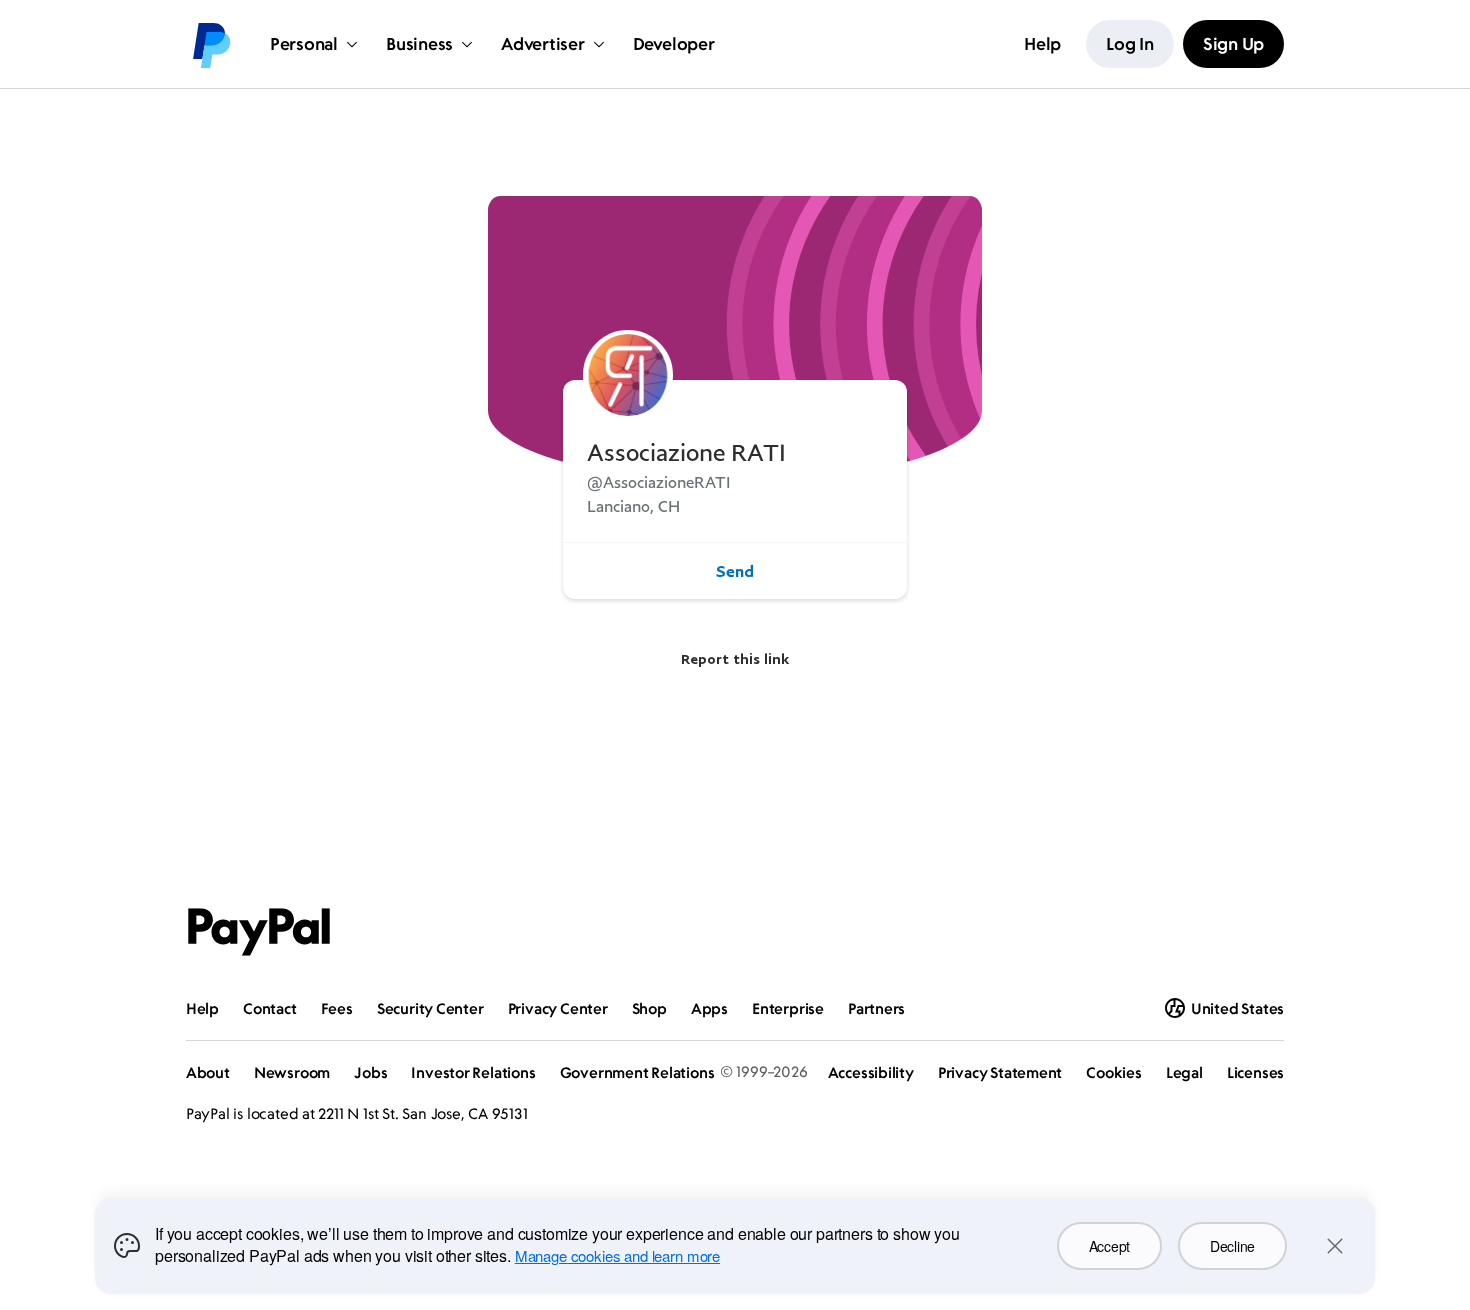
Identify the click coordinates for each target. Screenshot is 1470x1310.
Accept (1109, 1246)
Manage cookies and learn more (617, 1255)
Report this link (735, 658)
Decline (1232, 1246)
